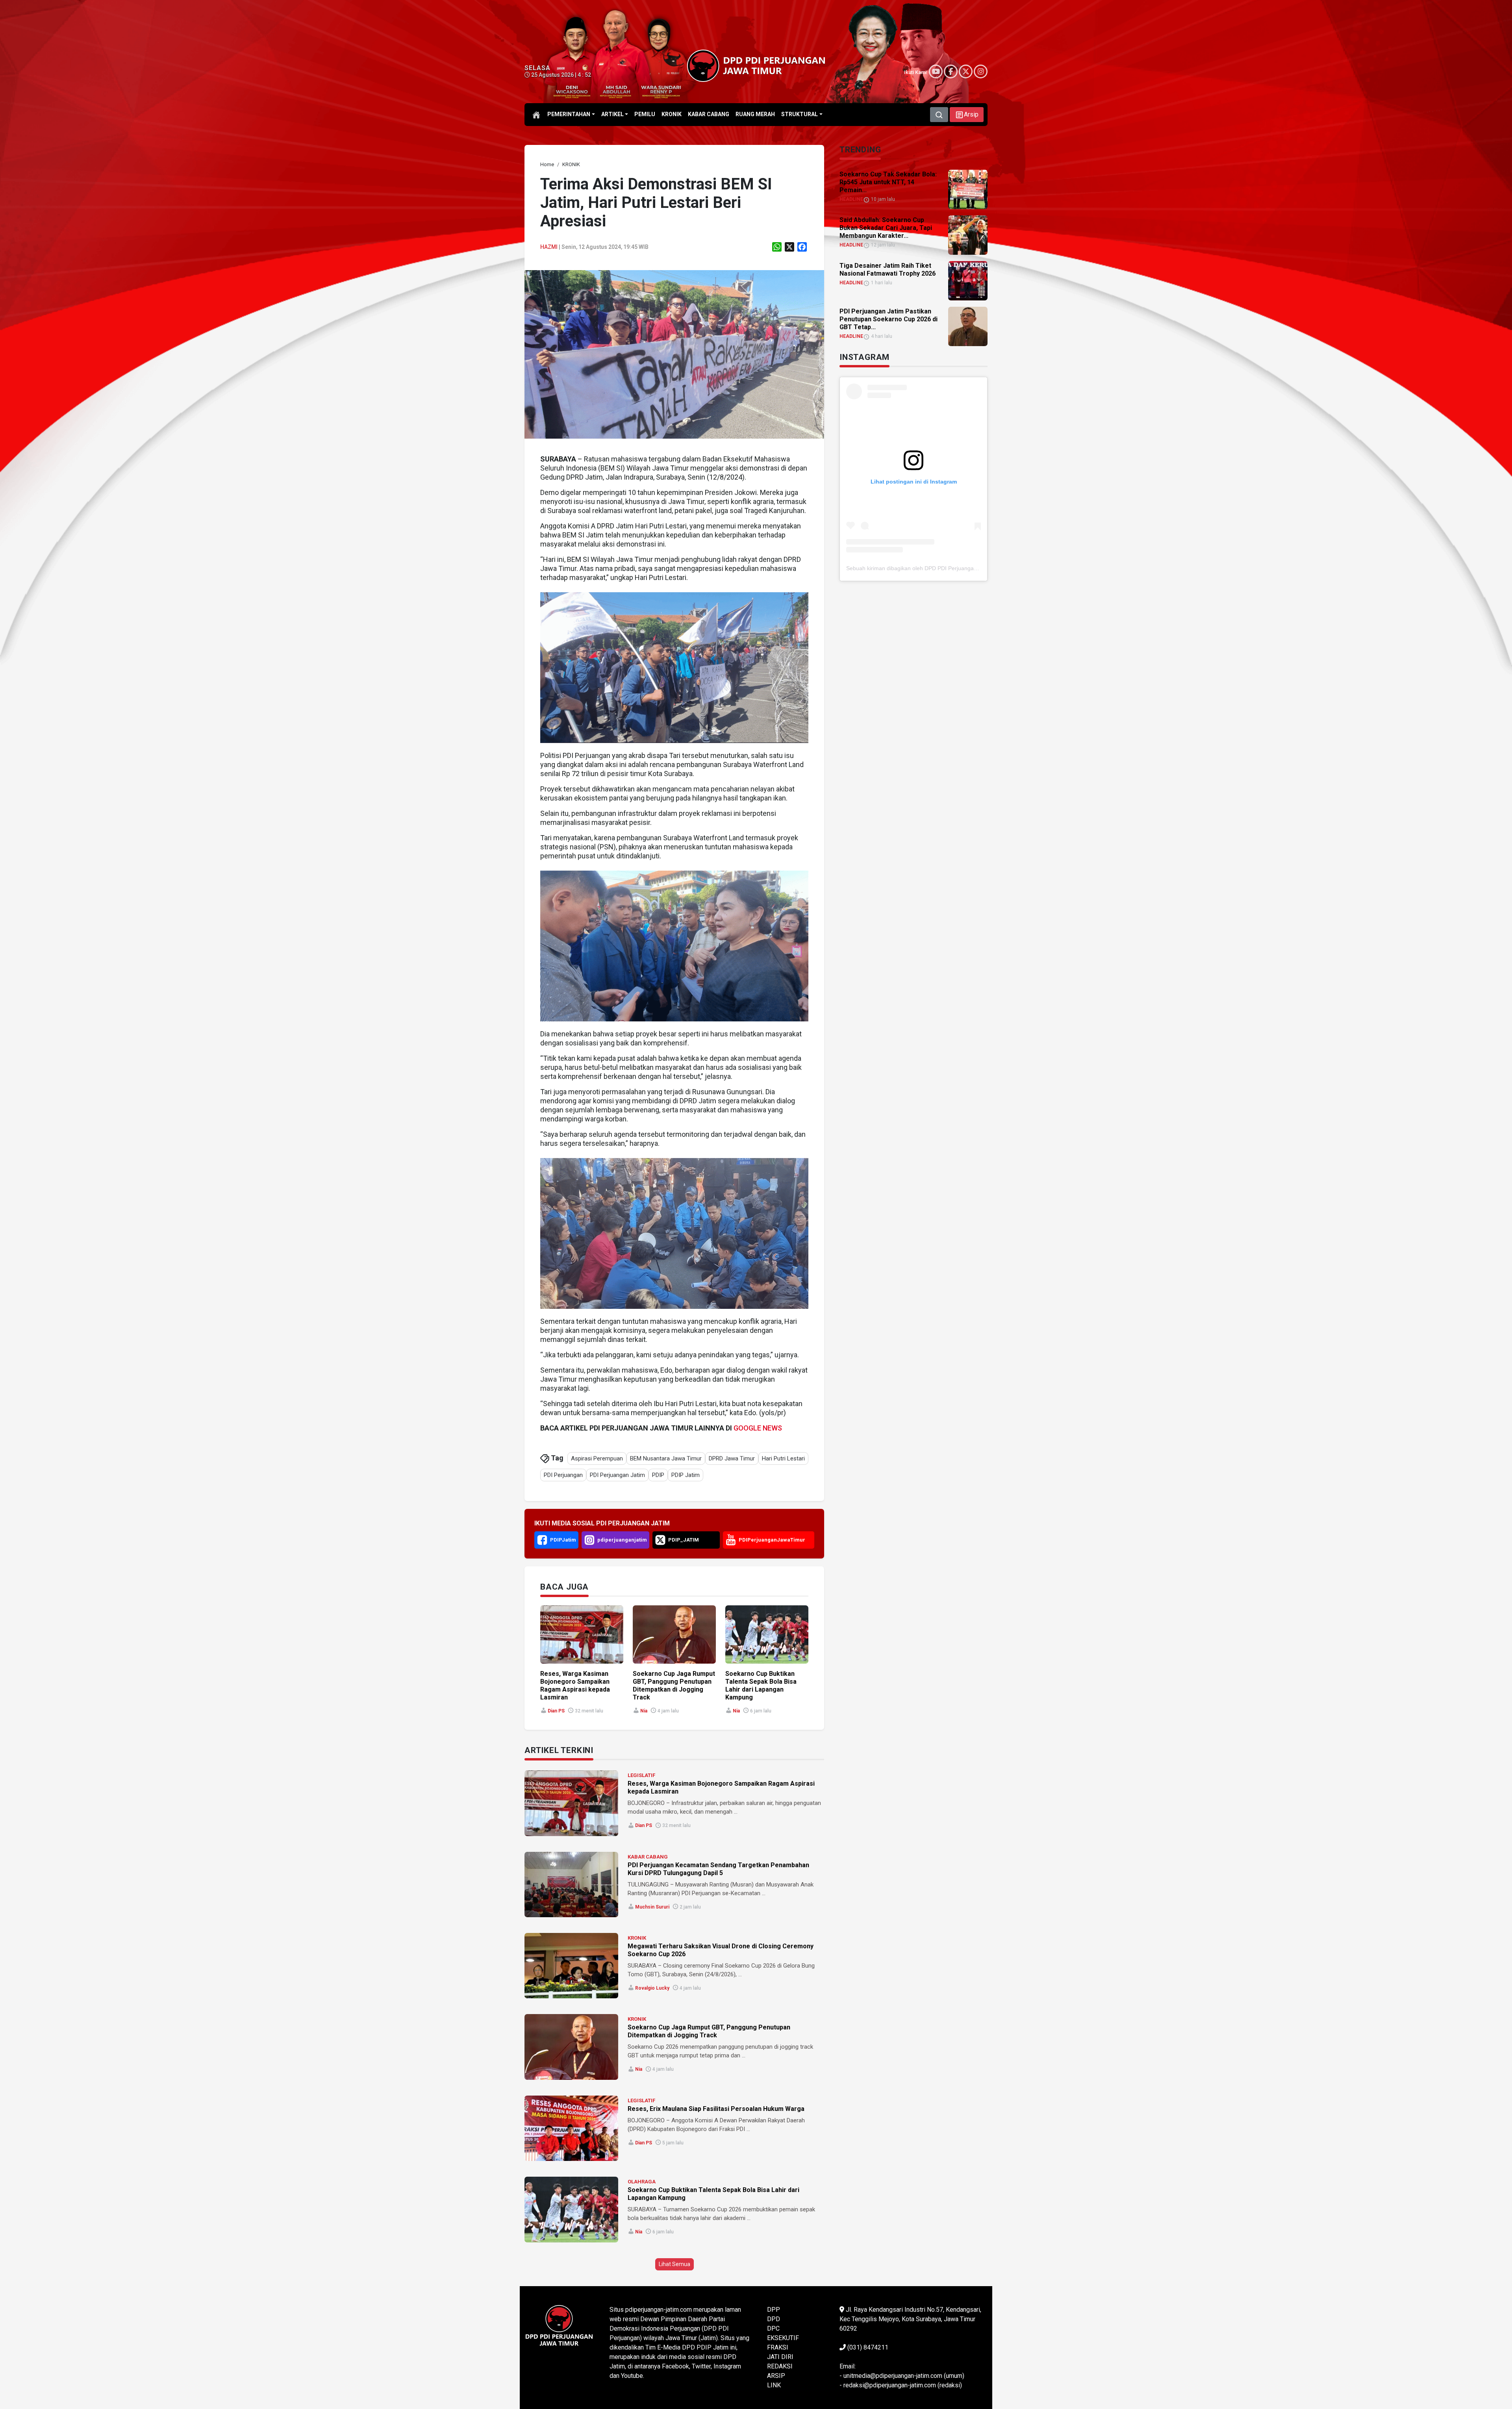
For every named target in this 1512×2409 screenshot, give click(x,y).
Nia (644, 1711)
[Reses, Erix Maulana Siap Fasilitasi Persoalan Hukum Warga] (571, 2128)
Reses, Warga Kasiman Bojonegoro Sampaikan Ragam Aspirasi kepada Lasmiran (575, 1685)
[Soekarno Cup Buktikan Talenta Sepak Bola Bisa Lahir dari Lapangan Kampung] (571, 2209)
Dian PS (556, 1711)
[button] (967, 115)
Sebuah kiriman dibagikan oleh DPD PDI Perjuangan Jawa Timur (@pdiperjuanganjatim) (956, 568)
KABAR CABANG (648, 1857)
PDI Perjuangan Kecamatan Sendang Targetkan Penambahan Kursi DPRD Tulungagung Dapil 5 (718, 1869)
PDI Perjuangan (563, 1475)
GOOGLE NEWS (758, 1428)
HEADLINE (851, 199)
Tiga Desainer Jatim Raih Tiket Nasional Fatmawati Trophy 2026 (888, 270)
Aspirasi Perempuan (597, 1458)
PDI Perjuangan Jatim (617, 1475)
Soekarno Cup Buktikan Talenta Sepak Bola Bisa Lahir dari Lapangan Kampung (761, 1685)
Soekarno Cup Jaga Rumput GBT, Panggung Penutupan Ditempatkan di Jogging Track (674, 1685)
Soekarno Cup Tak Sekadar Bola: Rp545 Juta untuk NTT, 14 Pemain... (888, 182)
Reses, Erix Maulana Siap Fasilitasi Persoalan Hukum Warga (716, 2109)
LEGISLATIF (641, 1775)
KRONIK (637, 1938)
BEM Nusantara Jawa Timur (666, 1458)
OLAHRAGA (642, 2182)
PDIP (658, 1475)
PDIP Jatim (686, 1475)
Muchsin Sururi (652, 1907)
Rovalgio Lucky (652, 1988)
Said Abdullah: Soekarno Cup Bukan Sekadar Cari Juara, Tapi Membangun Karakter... (886, 228)
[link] (674, 354)
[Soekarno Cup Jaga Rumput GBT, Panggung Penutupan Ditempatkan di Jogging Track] (571, 2047)
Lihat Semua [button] (674, 2264)
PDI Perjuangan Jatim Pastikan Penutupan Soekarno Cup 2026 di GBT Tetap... (888, 319)
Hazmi (549, 247)
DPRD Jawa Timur (732, 1458)
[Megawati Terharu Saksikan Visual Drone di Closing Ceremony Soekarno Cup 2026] (571, 1966)
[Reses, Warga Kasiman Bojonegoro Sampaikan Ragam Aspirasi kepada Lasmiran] (571, 1803)
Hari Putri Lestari (783, 1458)
